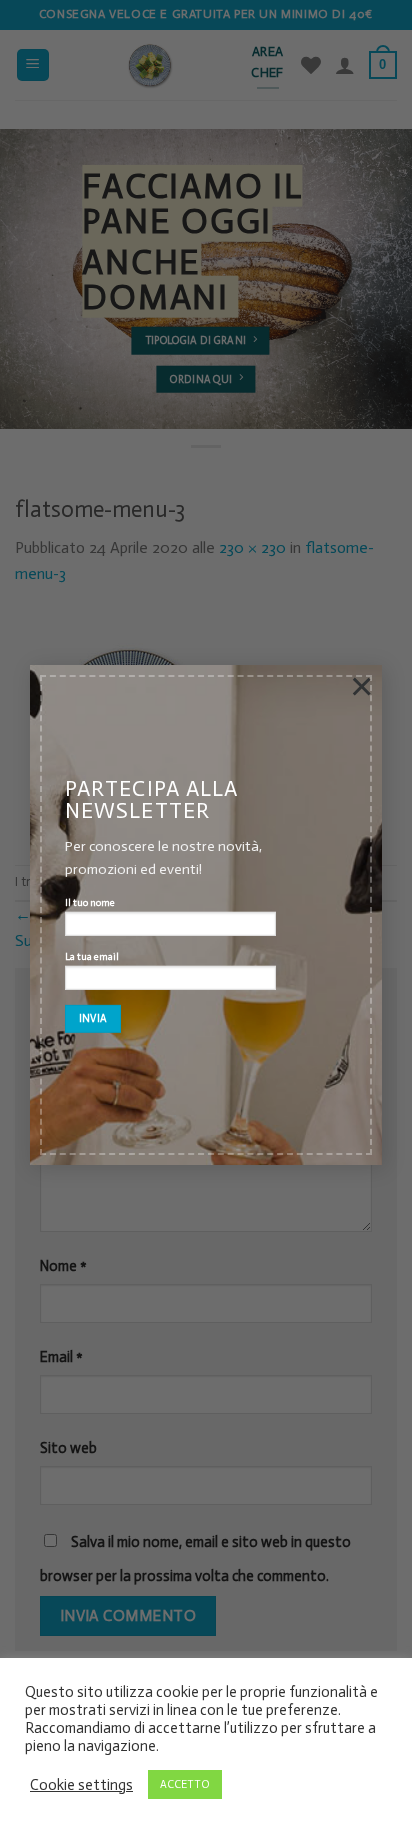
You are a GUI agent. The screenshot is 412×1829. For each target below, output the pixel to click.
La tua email (92, 957)
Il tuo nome (90, 904)
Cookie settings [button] (81, 1785)
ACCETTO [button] (185, 1784)
